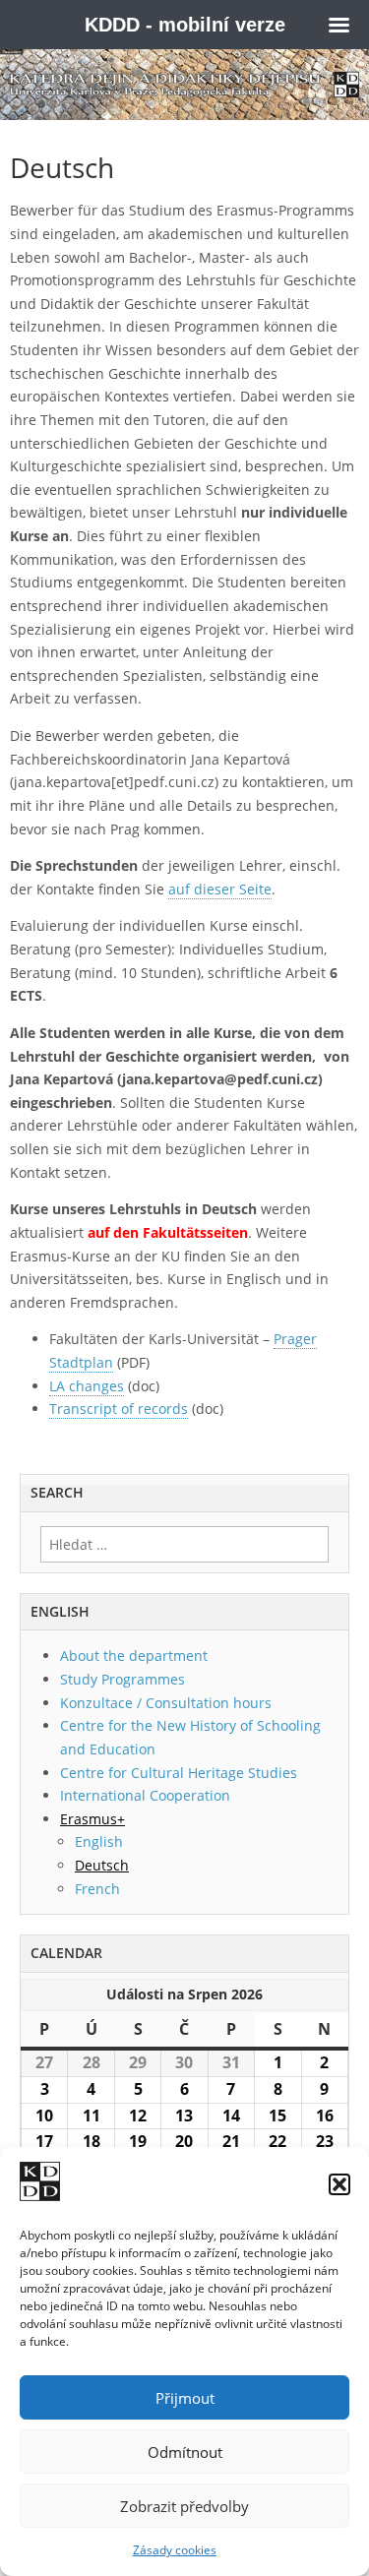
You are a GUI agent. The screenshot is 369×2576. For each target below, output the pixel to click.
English (99, 1841)
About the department (134, 1656)
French (97, 1889)
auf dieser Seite (220, 889)
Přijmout (185, 2398)
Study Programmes (123, 1679)
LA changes (87, 1386)
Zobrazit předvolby (184, 2506)
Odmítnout (185, 2452)
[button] (339, 2184)
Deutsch (102, 1865)
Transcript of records (119, 1409)
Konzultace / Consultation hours (166, 1703)
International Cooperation (145, 1795)
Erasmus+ (92, 1819)
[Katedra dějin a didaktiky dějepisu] (184, 85)
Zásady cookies (175, 2550)
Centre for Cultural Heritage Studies (179, 1773)
